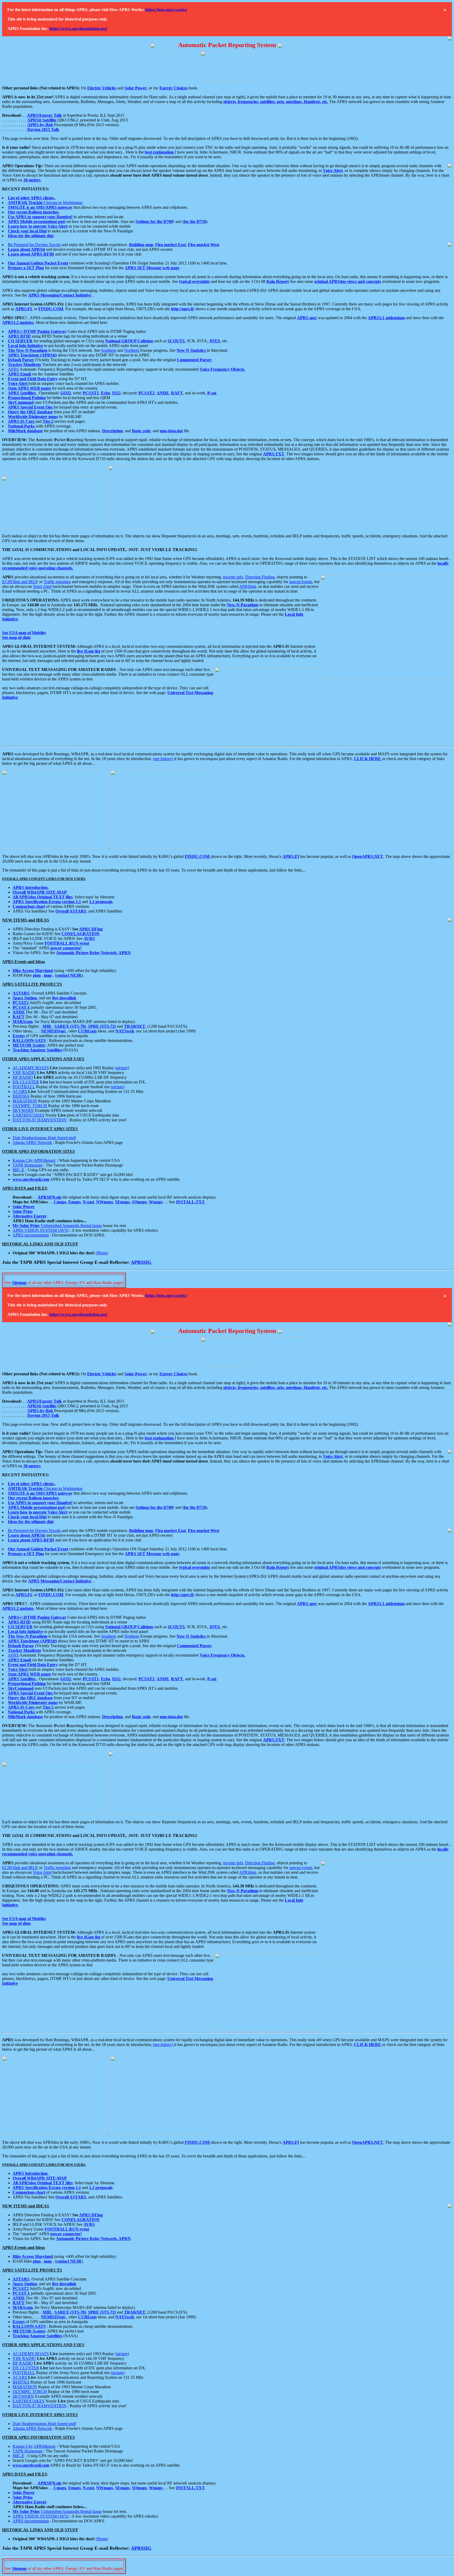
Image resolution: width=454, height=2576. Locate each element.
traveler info (233, 577)
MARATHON (25, 1101)
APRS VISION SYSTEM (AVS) (41, 1230)
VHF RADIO (24, 1073)
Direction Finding (260, 577)
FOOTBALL (24, 1087)
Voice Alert (42, 586)
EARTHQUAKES (29, 1115)
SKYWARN (23, 1110)
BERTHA (21, 1096)
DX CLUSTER (26, 1082)
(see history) (164, 759)
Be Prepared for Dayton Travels (34, 245)
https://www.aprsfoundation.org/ (78, 29)
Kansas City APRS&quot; (34, 1160)
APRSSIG (141, 1262)
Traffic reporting (57, 582)
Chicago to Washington (45, 203)
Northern (132, 350)
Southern (109, 350)
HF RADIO (23, 1077)
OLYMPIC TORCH (30, 1106)
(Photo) (102, 1253)
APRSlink (248, 586)
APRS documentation (31, 1235)
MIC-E (19, 1170)
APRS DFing (91, 929)
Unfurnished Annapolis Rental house (71, 1226)
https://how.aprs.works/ (166, 10)
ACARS (20, 1091)
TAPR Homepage (28, 1165)
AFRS (13, 369)
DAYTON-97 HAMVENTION (40, 1120)
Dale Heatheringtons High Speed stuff (44, 1138)
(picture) (122, 1068)
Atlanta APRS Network (32, 1142)
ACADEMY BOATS (31, 1068)
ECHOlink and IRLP (20, 582)
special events (301, 582)
